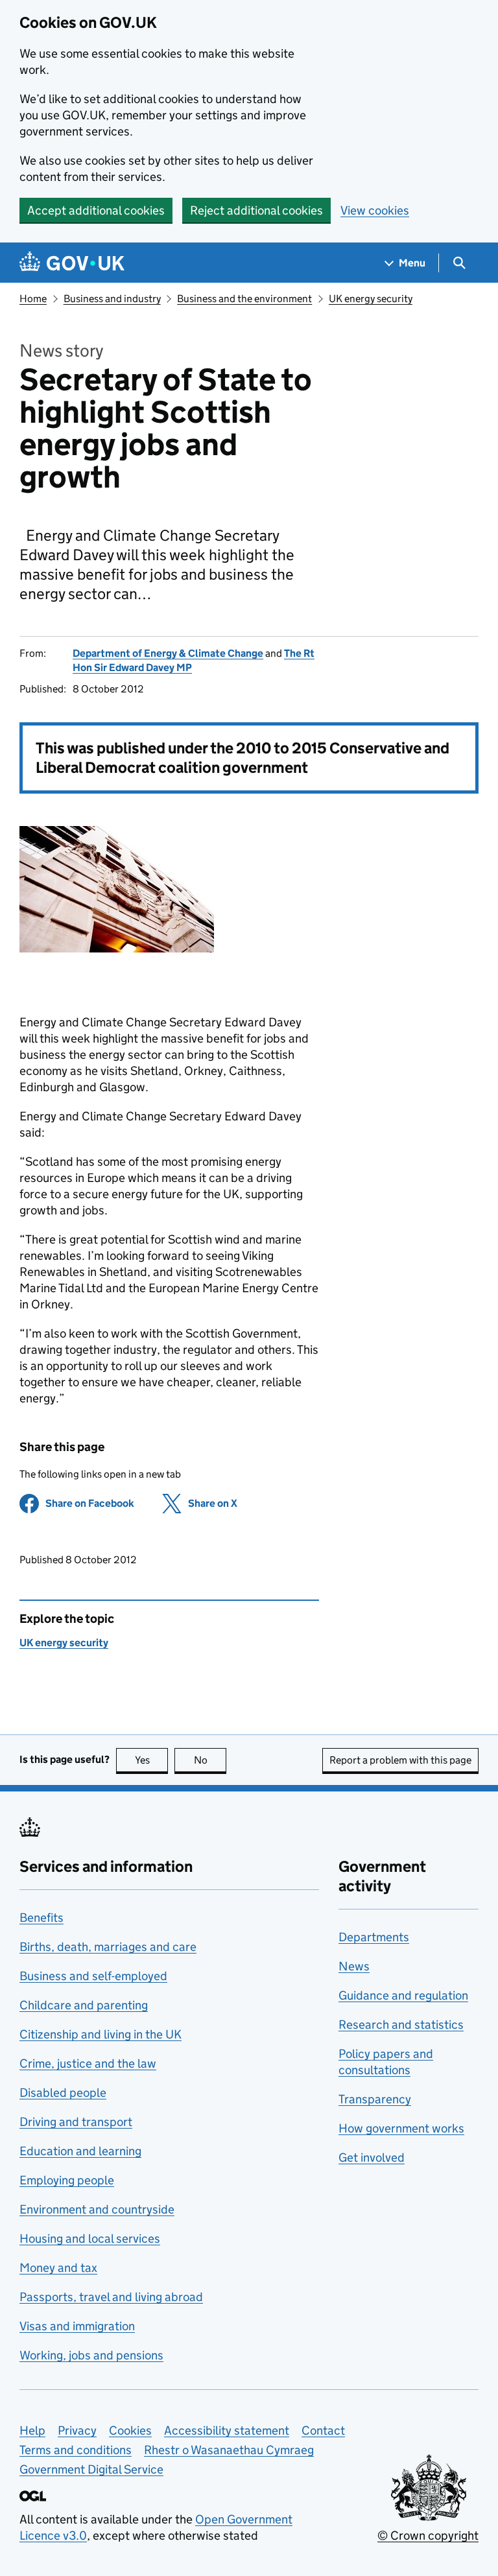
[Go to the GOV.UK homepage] (72, 263)
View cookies (375, 210)
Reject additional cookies (256, 210)
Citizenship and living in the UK (101, 2034)
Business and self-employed (93, 1976)
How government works (401, 2128)
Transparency (375, 2099)
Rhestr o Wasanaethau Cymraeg (229, 2450)
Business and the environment (244, 299)
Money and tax (58, 2268)
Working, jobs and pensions (91, 2355)
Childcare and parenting (84, 2005)
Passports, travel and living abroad (111, 2297)
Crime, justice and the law (88, 2063)
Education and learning (80, 2151)
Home (33, 299)
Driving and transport (76, 2122)
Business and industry (112, 299)
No (210, 1760)
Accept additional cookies (96, 210)
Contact (323, 2430)
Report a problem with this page (400, 1760)
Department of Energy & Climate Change (168, 653)
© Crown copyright (428, 2535)
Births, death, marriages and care (108, 1947)
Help (32, 2430)
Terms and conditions (76, 2450)
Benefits (41, 1918)
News (354, 1966)
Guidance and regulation (403, 1995)
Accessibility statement (227, 2430)
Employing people (67, 2180)
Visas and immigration (77, 2326)
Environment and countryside (97, 2209)
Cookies (130, 2430)
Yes (151, 1760)
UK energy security (371, 299)
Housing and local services (90, 2239)
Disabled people (63, 2093)
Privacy (77, 2430)
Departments (374, 1937)
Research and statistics (401, 2025)
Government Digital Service (91, 2469)
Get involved (372, 2157)
